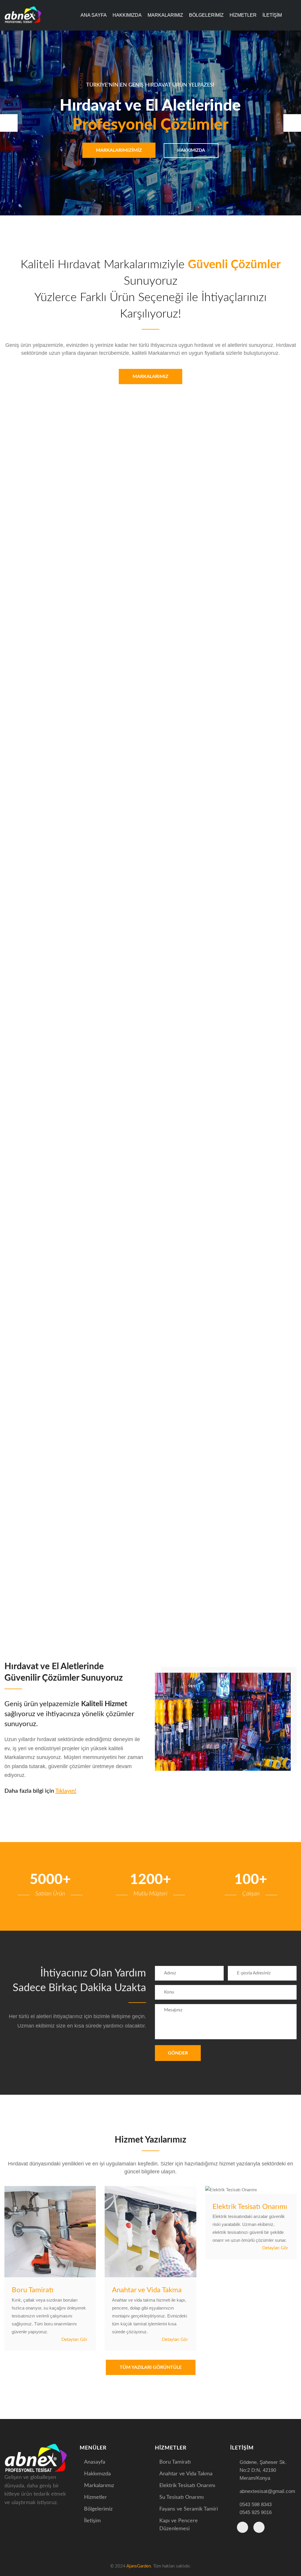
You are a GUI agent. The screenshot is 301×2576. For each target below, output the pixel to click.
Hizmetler (243, 15)
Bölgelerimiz (206, 15)
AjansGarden (139, 2566)
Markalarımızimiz (119, 150)
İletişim (272, 15)
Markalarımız (165, 15)
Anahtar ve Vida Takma (147, 2290)
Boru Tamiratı (33, 2290)
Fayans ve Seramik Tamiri (189, 2509)
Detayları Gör (75, 2340)
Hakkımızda (127, 15)
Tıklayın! (66, 1791)
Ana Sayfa (94, 15)
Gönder (178, 2053)
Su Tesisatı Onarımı (182, 2497)
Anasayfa (95, 2462)
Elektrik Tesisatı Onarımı (250, 2207)
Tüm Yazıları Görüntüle (151, 2367)
